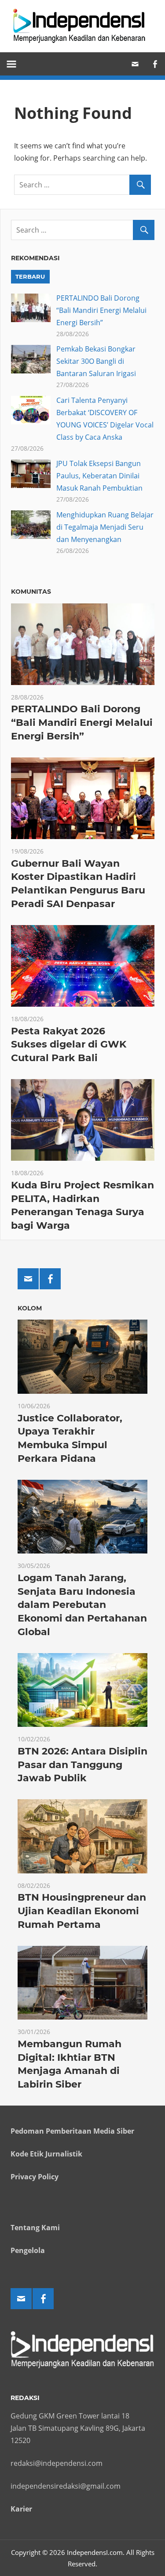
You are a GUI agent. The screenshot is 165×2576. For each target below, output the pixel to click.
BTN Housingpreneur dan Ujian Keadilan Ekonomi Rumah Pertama (82, 1911)
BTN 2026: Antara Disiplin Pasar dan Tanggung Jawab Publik (82, 1765)
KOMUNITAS (31, 592)
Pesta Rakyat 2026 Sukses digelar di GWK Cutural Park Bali (69, 1045)
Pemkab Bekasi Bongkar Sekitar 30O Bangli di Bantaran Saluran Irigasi (96, 361)
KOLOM (30, 1308)
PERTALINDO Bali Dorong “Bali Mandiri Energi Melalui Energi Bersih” (101, 310)
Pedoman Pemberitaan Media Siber (72, 2131)
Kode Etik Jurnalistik (46, 2154)
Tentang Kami (35, 2228)
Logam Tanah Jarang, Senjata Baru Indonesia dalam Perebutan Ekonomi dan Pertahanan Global (82, 1605)
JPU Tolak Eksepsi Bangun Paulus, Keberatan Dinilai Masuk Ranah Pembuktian (99, 476)
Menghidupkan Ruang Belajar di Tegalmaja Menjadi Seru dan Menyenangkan (105, 527)
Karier (21, 2509)
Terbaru (30, 276)
